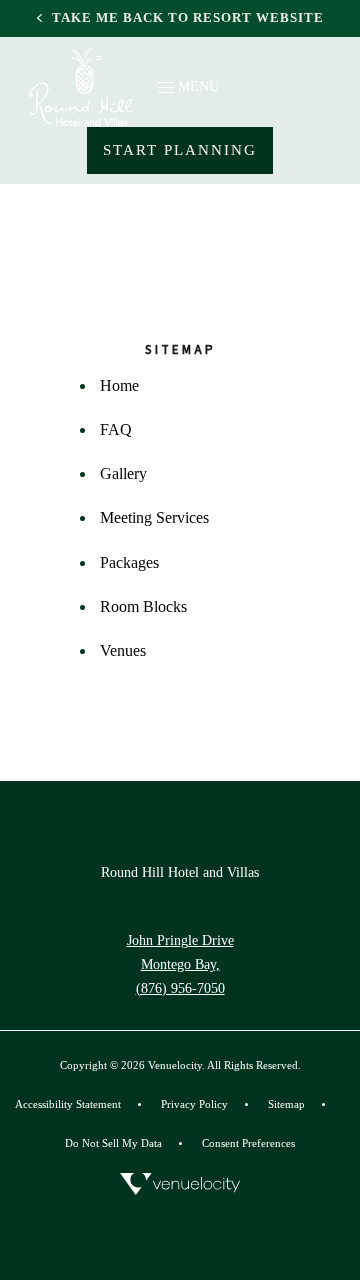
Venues (123, 650)
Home (119, 385)
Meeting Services (154, 517)
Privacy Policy (194, 1102)
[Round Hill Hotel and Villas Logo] (81, 87)
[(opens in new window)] (180, 1184)
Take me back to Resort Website (188, 18)
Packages (129, 562)
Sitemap (286, 1104)
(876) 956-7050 (180, 988)
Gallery (123, 473)
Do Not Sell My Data (113, 1143)
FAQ (116, 429)
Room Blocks (143, 606)
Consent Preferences (248, 1143)
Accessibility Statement (68, 1102)
